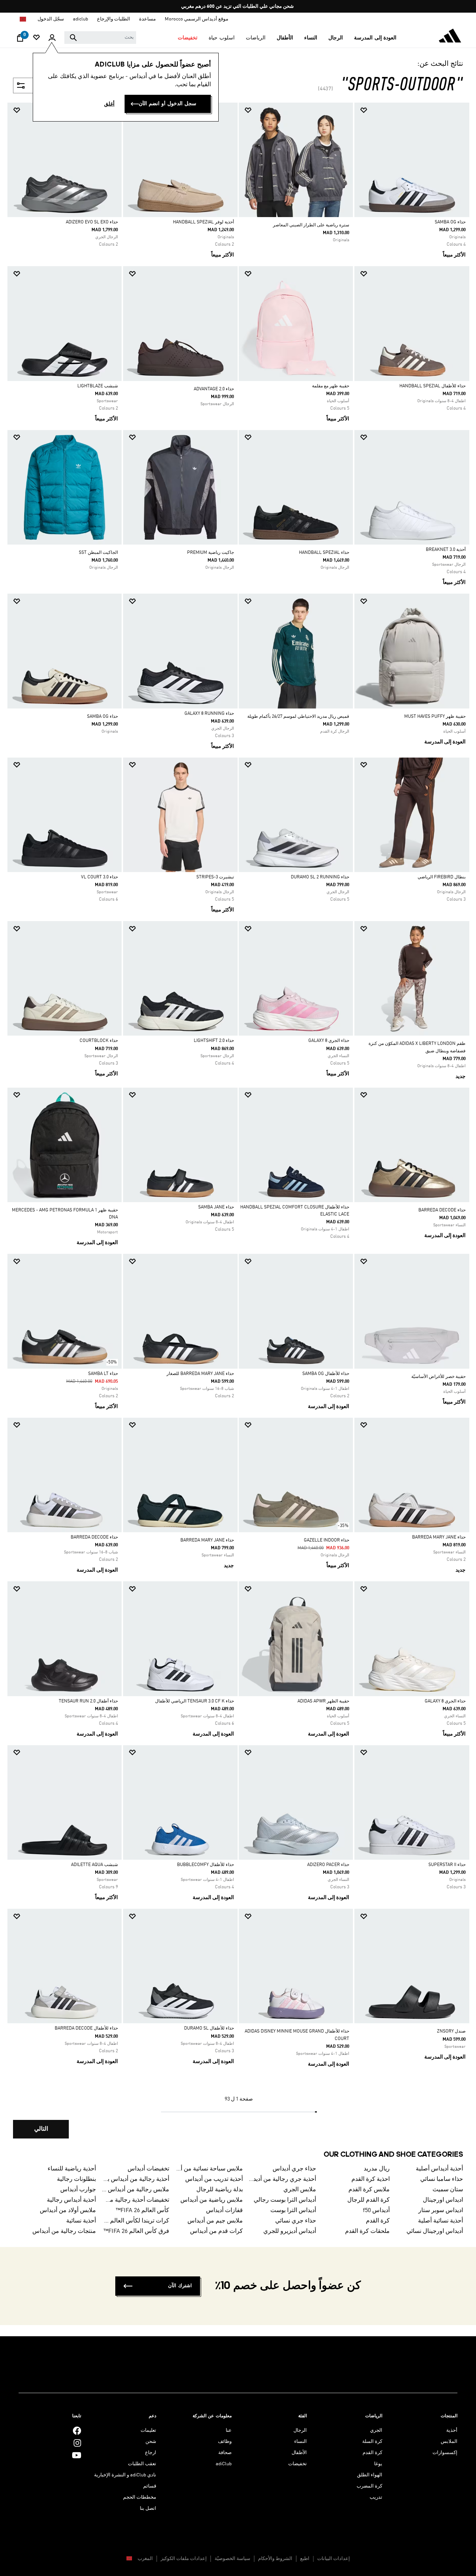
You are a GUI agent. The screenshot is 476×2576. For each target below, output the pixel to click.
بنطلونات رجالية (76, 2179)
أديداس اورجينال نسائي (435, 2231)
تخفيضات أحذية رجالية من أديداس (136, 2200)
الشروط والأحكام (275, 2559)
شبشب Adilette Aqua (94, 1865)
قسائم (150, 2486)
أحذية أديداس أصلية (439, 2169)
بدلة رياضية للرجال (220, 2190)
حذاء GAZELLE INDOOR (327, 1540)
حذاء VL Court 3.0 (99, 877)
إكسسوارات (445, 2453)
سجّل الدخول (51, 19)
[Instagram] (77, 2443)
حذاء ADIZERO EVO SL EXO (92, 222)
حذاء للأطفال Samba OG (326, 1374)
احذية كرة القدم (371, 2179)
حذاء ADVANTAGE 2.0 (214, 389)
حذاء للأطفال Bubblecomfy (205, 1865)
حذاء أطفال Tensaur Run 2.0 (88, 1701)
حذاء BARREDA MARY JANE (439, 1537)
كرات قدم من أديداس (216, 2231)
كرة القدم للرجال (369, 2200)
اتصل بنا (148, 2509)
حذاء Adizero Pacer (328, 1865)
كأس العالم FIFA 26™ (142, 2211)
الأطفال (299, 2453)
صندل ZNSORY (451, 2031)
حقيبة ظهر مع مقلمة (331, 386)
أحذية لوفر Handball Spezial (203, 222)
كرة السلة (372, 2442)
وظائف (225, 2442)
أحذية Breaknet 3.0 (446, 550)
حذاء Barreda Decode (442, 1210)
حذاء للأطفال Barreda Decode (86, 2028)
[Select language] (22, 19)
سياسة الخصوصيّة (232, 2559)
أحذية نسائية (81, 2221)
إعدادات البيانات (334, 2559)
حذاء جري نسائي (296, 2221)
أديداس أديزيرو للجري (290, 2231)
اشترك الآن (180, 2286)
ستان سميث (448, 2190)
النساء (300, 2442)
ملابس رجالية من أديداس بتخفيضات (136, 2190)
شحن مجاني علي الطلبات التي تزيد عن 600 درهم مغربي (237, 7)
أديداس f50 (376, 2211)
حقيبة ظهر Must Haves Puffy (435, 717)
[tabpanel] (238, 1127)
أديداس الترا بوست (293, 2211)
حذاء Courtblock (99, 1041)
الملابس (449, 2442)
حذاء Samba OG (450, 222)
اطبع (305, 2559)
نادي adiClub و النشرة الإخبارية (125, 2475)
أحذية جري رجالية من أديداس (283, 2179)
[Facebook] (77, 2430)
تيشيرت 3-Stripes (215, 877)
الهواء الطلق (370, 2475)
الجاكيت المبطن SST (98, 553)
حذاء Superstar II (447, 1865)
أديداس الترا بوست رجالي (285, 2200)
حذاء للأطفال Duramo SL (209, 2028)
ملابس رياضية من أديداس (212, 2200)
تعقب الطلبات (142, 2464)
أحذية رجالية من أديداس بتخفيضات (136, 2179)
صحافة (225, 2453)
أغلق (109, 104)
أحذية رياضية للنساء (72, 2169)
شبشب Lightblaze (98, 386)
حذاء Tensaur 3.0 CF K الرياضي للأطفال (194, 1701)
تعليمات (148, 2430)
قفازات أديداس (224, 2211)
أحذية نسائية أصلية (440, 2221)
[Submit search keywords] (73, 38)
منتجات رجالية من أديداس (64, 2231)
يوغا (378, 2464)
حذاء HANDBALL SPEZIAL (324, 553)
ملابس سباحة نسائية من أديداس (209, 2169)
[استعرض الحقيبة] (20, 40)
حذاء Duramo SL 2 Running (320, 877)
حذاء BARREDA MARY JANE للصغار (200, 1374)
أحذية (452, 2430)
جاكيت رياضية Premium (210, 553)
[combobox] (100, 38)
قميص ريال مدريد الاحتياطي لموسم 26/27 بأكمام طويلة (298, 717)
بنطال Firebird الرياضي (442, 877)
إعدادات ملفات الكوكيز (184, 2559)
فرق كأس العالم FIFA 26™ (136, 2231)
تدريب (376, 2497)
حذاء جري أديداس (294, 2169)
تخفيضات (297, 2464)
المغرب (145, 2559)
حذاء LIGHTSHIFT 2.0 (214, 1041)
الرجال (300, 2430)
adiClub (224, 2464)
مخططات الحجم (140, 2497)
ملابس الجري (300, 2190)
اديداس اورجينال (443, 2200)
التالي (41, 2129)
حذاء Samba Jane (216, 1207)
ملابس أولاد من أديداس (68, 2211)
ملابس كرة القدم (369, 2190)
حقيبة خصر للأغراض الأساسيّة (438, 1377)
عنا (229, 2430)
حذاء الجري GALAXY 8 (329, 1041)
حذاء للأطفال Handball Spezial (432, 386)
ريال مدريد (377, 2169)
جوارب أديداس (78, 2190)
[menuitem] (375, 38)
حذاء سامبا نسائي (442, 2179)
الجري (376, 2430)
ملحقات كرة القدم (367, 2231)
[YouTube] (77, 2455)
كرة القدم (378, 2221)
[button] (375, 38)
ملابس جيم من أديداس (215, 2221)
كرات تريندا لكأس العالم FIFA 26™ (136, 2221)
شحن (151, 2442)
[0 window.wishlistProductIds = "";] (36, 38)
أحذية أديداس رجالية (71, 2200)
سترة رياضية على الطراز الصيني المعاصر (311, 225)
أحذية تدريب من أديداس (214, 2179)
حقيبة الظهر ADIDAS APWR (323, 1701)
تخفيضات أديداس (148, 2169)
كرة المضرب (369, 2486)
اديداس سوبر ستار (441, 2211)
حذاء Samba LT (103, 1374)
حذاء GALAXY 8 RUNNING (209, 714)
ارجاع (151, 2453)
